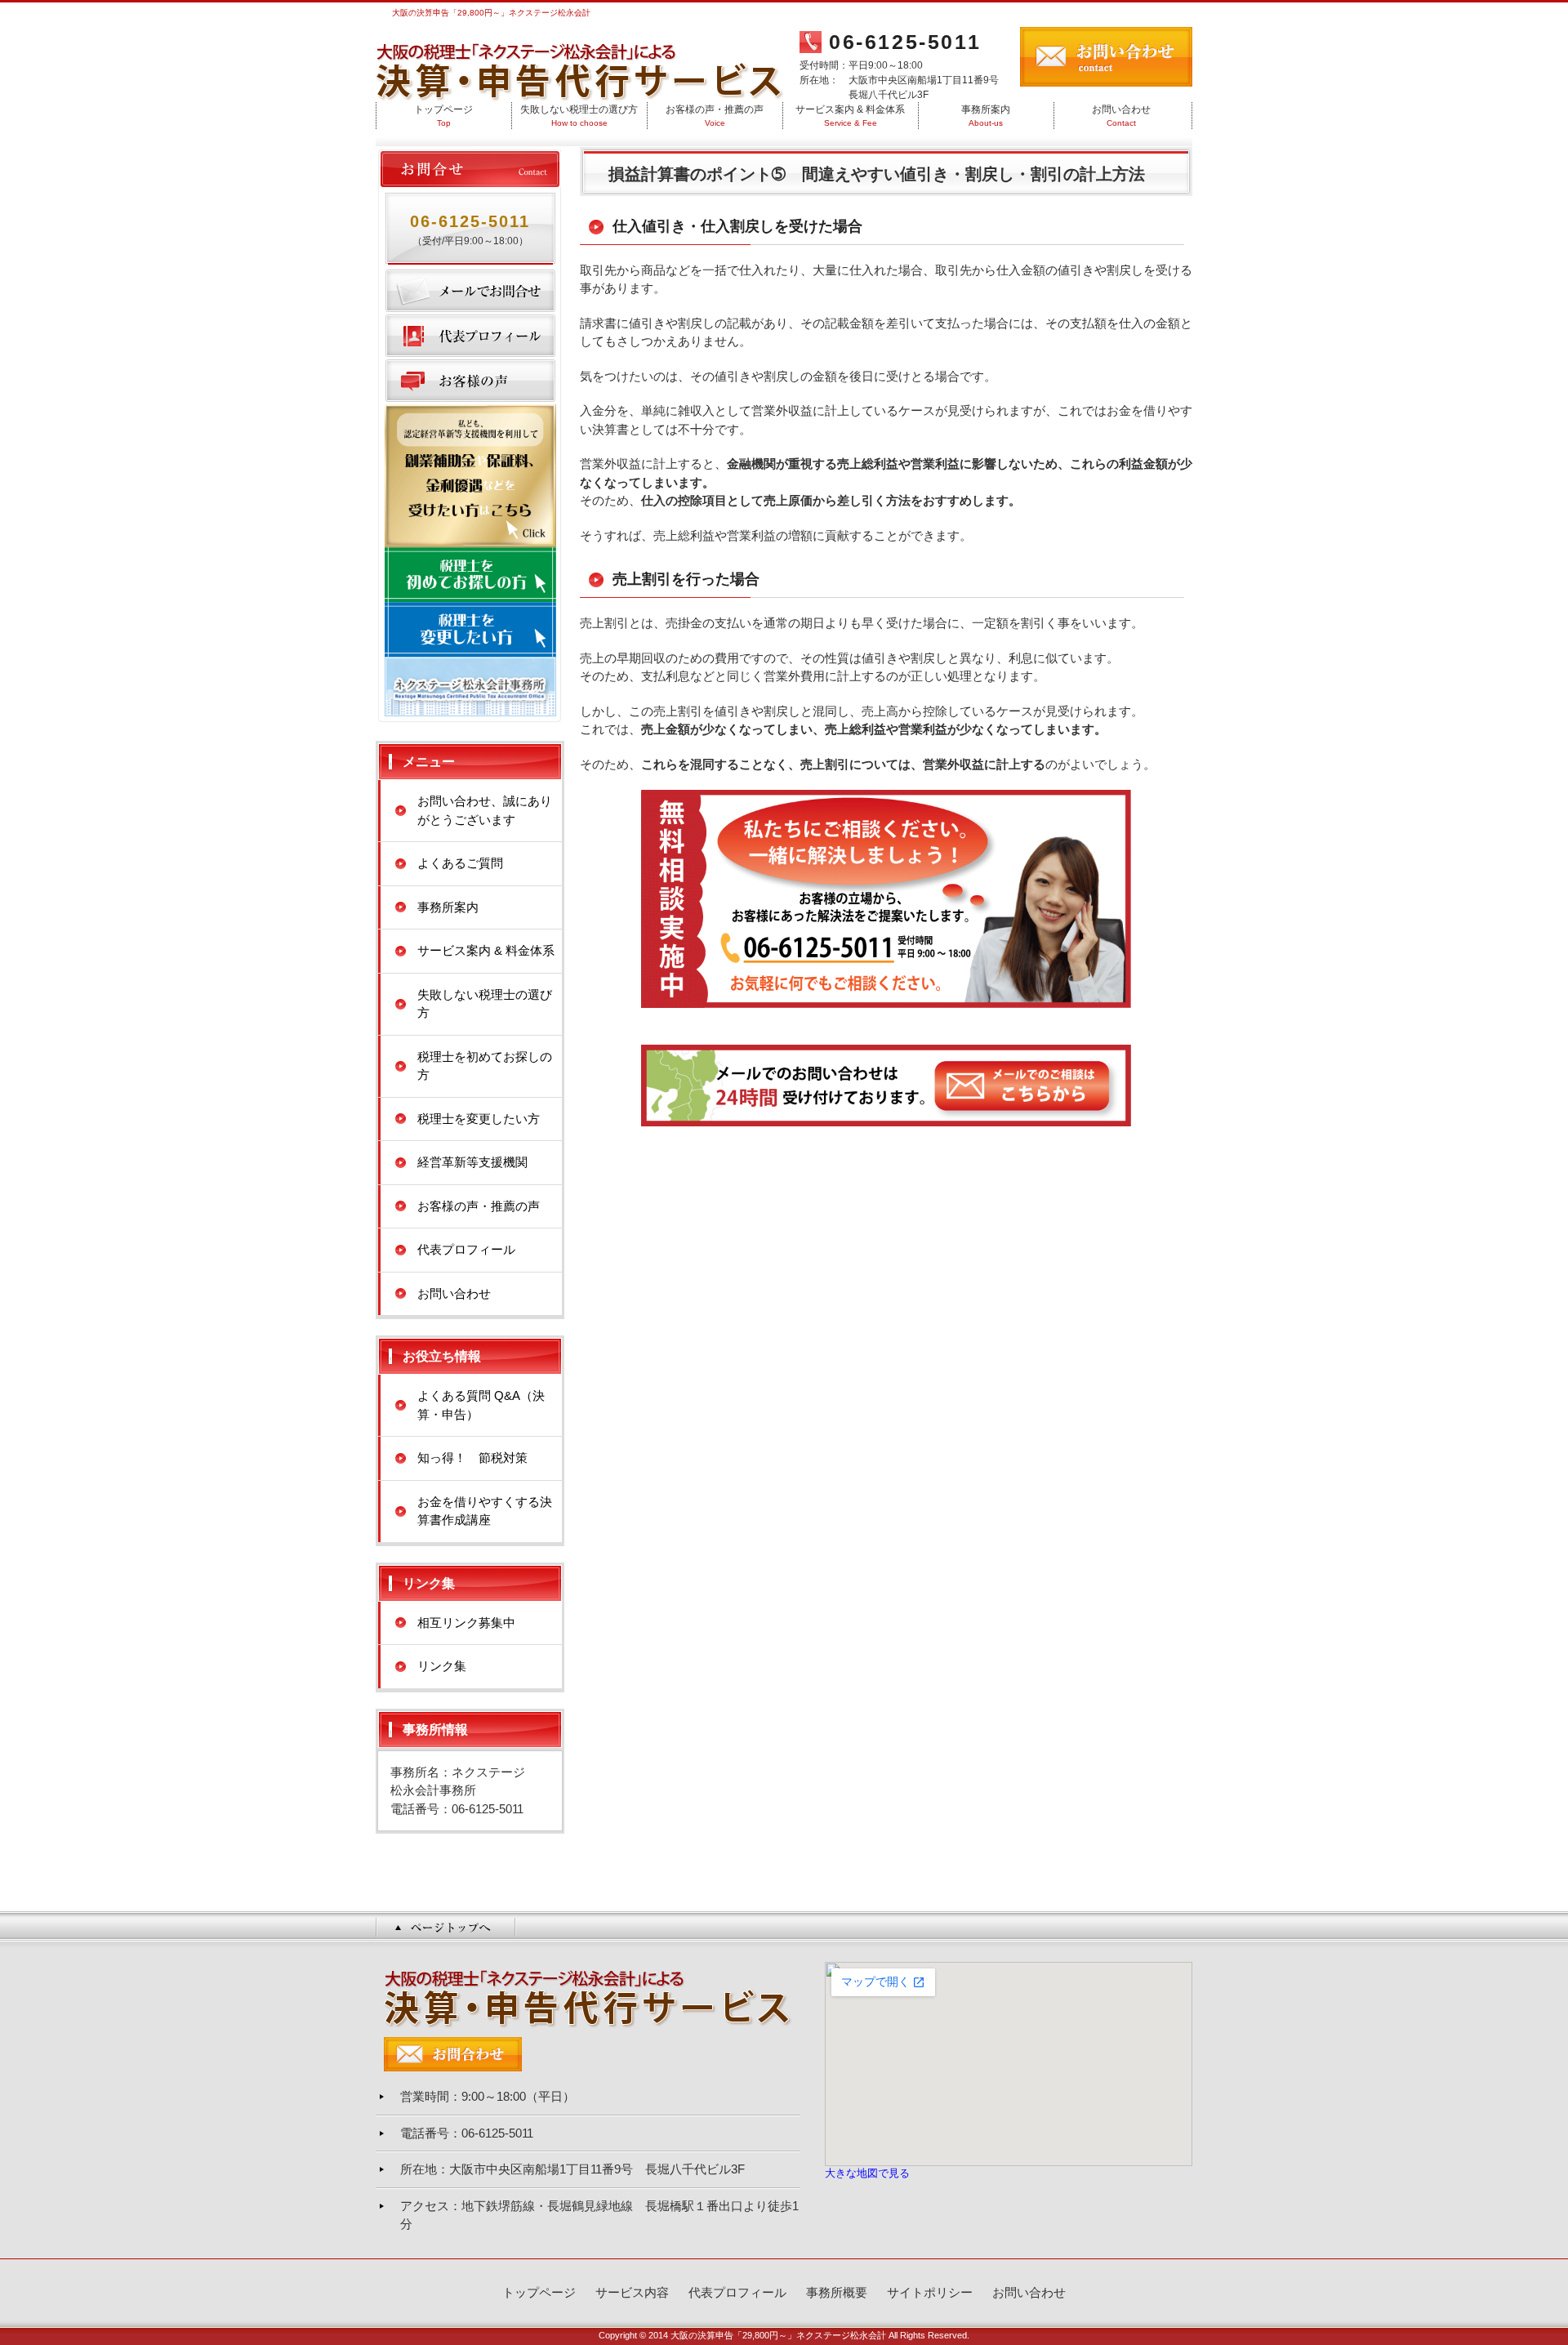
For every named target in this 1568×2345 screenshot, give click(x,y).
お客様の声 (470, 381)
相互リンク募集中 (466, 1623)
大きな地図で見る (867, 2173)
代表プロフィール (470, 336)
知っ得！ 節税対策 (472, 1458)
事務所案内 (986, 116)
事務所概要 (837, 2292)
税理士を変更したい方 (479, 1119)
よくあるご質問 (460, 863)
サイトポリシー (930, 2292)
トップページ (443, 116)
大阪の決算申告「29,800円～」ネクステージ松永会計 (778, 2335)
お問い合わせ (1121, 116)
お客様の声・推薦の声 (715, 116)
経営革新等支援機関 (472, 1162)
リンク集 (442, 1666)
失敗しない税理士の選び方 (579, 116)
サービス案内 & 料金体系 (850, 116)
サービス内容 (632, 2292)
